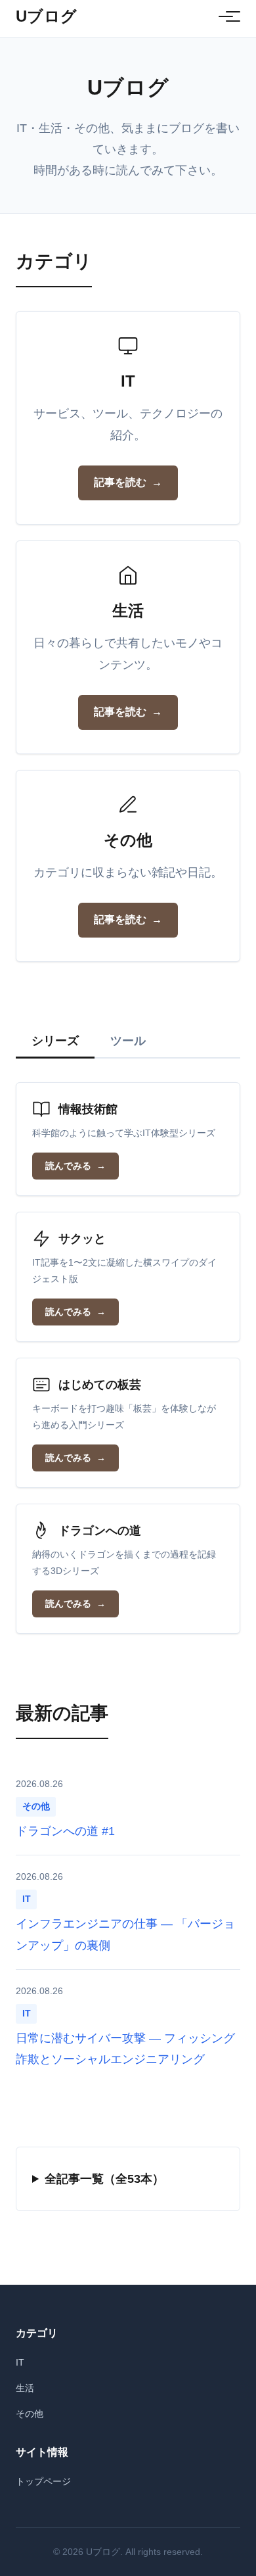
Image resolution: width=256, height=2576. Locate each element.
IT (20, 2362)
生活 (25, 2388)
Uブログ (47, 16)
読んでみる (68, 1166)
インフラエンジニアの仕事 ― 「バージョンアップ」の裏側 (125, 1934)
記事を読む (120, 482)
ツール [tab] (128, 1041)
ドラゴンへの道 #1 (65, 1831)
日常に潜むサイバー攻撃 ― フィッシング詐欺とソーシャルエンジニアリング (125, 2049)
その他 (30, 2414)
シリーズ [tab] (55, 1041)
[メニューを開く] (226, 16)
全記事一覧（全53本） (104, 2179)
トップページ (43, 2481)
